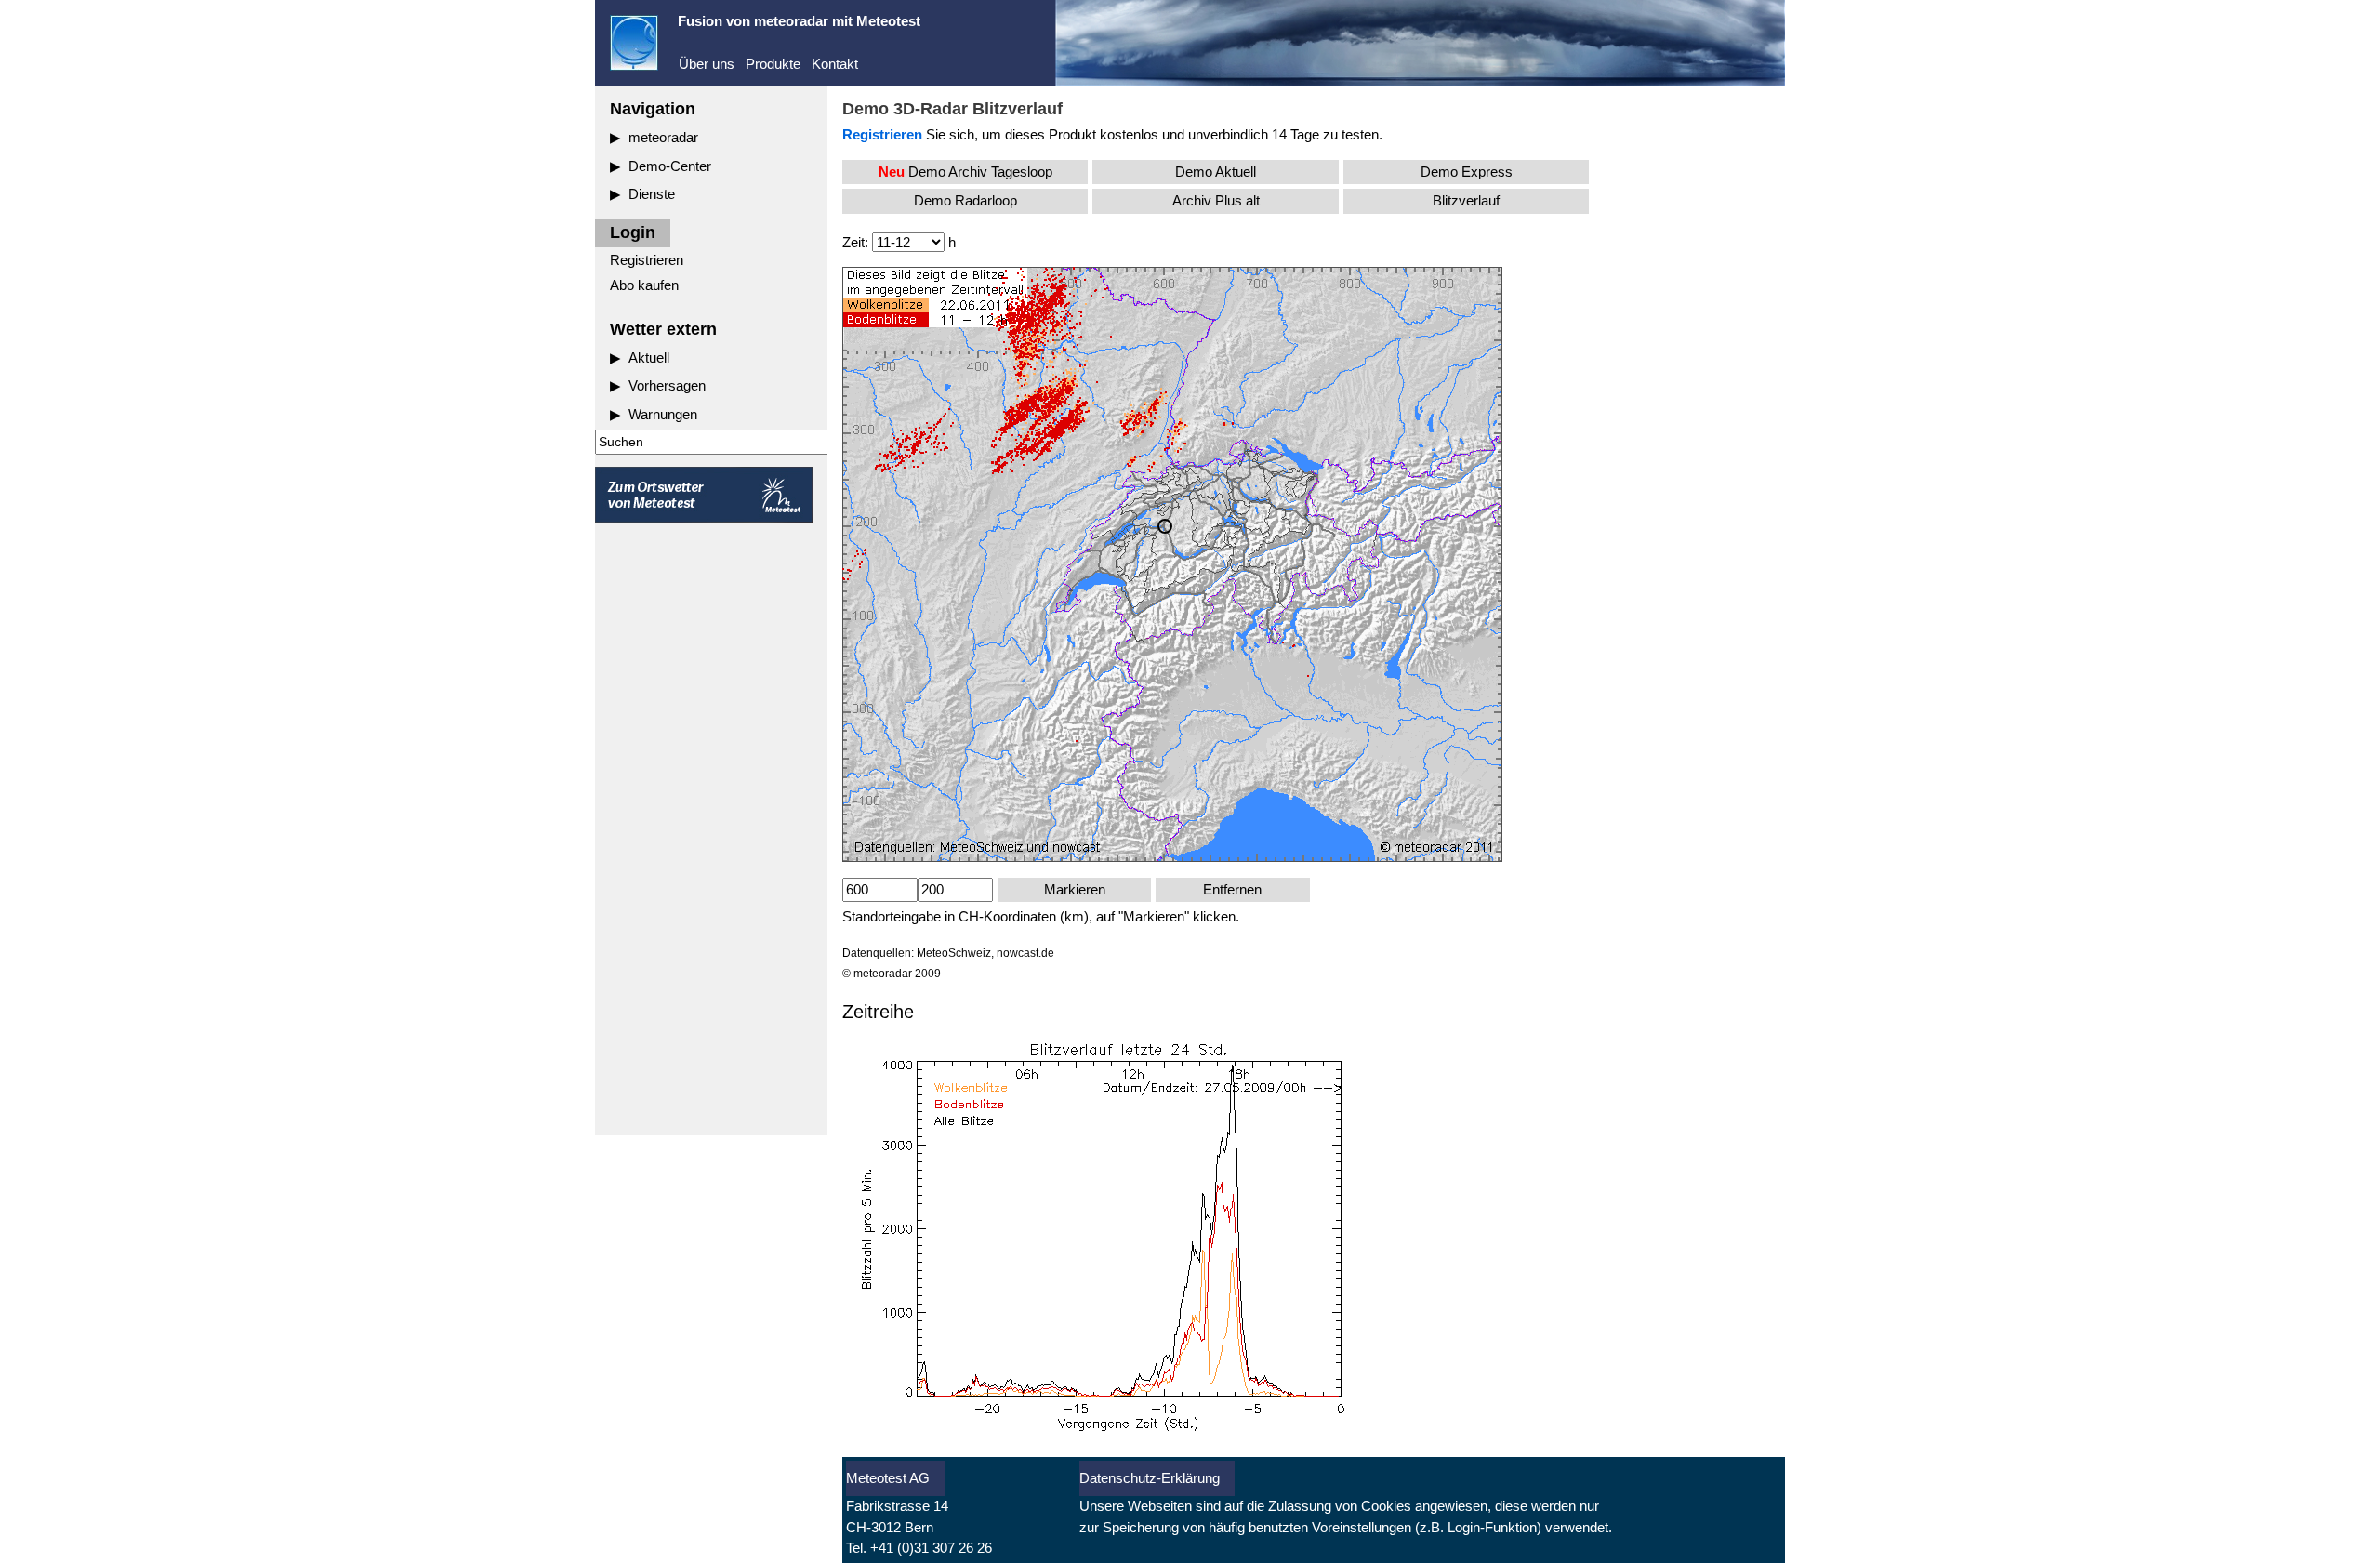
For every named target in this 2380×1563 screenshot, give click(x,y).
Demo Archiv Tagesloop (965, 172)
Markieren (1075, 889)
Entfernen (1232, 889)
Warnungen (663, 414)
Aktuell (649, 358)
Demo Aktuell (1216, 172)
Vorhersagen (667, 385)
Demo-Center (670, 166)
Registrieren (647, 260)
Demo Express (1467, 172)
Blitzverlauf (1466, 200)
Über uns (707, 64)
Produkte (773, 64)
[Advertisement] (711, 831)
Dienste (652, 194)
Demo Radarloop (965, 200)
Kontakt (835, 64)
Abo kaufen (644, 285)
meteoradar (663, 137)
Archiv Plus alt (1216, 200)
